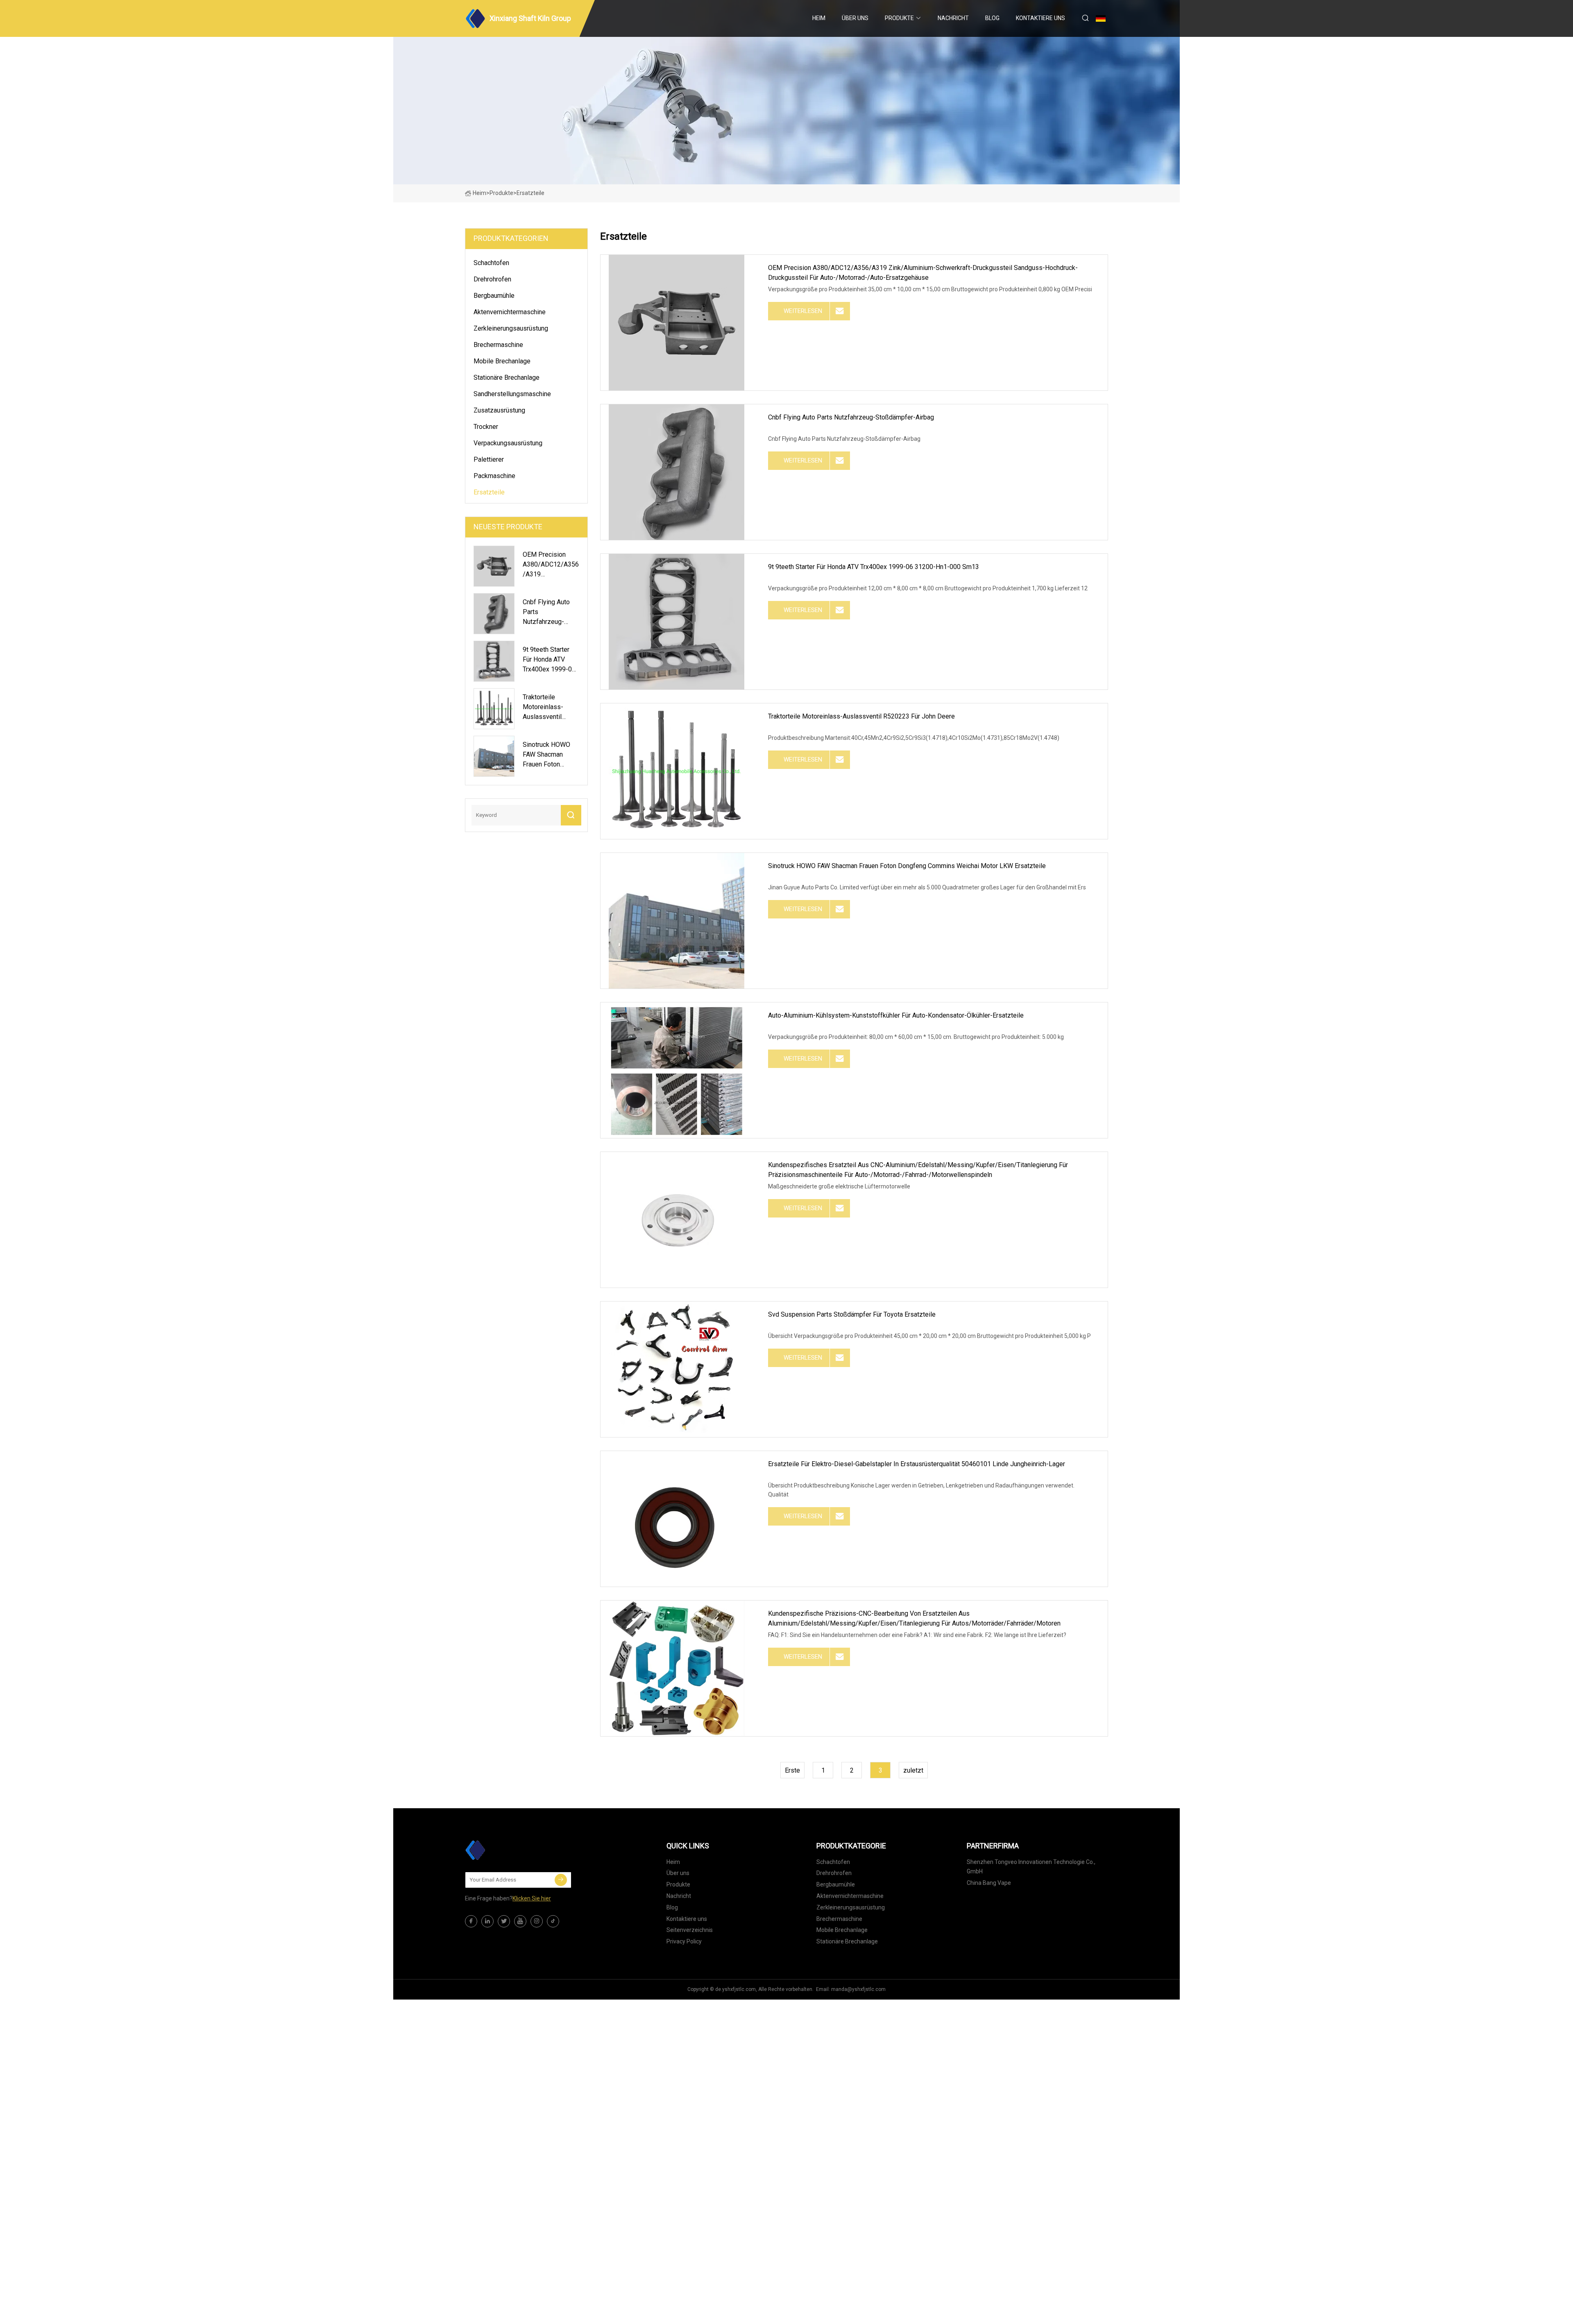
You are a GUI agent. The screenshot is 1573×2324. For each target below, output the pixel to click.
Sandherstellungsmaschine (512, 394)
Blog (992, 18)
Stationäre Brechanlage (507, 378)
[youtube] (520, 1921)
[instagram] (537, 1921)
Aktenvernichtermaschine (510, 312)
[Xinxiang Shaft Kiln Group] (506, 1850)
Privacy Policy (684, 1941)
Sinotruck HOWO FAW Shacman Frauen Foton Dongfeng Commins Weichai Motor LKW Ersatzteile (907, 866)
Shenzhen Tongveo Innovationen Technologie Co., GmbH (1031, 1867)
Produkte (899, 18)
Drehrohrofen (492, 279)
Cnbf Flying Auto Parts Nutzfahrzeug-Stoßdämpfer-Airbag (851, 417)
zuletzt (913, 1770)
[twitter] (504, 1921)
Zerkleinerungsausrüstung (511, 328)
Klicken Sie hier (532, 1898)
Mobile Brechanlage (502, 361)
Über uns (855, 18)
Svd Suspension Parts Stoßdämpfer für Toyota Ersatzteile (852, 1314)
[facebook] (471, 1921)
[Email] (561, 1880)
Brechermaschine (498, 345)
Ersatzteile (489, 492)
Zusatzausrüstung (499, 410)
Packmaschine (494, 476)
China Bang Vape (989, 1883)
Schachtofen (491, 263)
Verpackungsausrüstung (508, 443)
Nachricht (953, 18)
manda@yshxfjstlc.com (858, 1989)
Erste (792, 1770)
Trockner (486, 427)
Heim (819, 18)
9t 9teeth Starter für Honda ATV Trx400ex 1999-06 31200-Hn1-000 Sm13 (874, 567)
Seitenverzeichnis (690, 1930)
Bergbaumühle (494, 296)
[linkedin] (487, 1921)
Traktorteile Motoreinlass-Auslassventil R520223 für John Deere (861, 716)
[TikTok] (553, 1921)
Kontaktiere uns (1040, 18)
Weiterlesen (803, 311)
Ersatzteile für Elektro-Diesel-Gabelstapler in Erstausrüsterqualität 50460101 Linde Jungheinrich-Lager (917, 1464)
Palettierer (489, 459)
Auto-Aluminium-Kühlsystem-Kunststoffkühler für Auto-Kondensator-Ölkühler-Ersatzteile (896, 1015)
